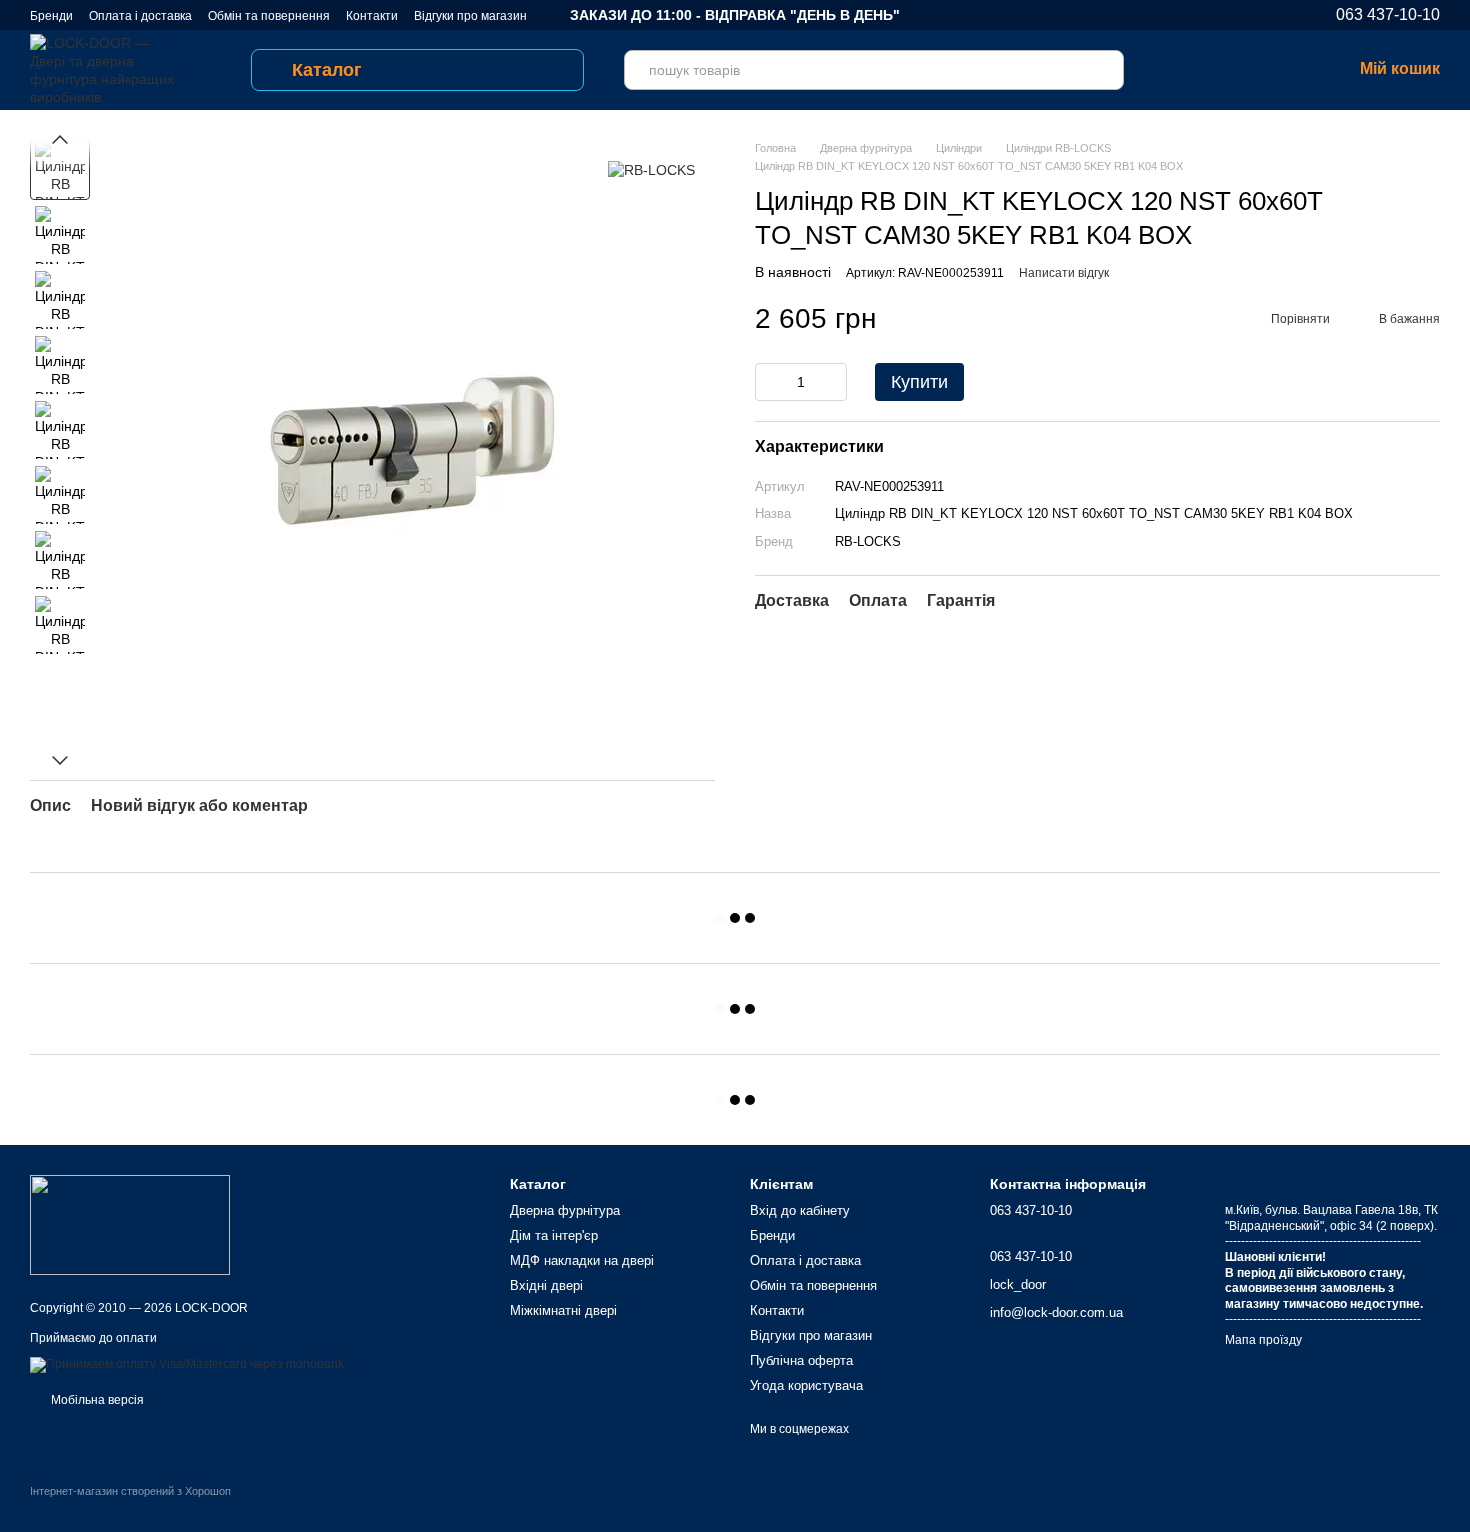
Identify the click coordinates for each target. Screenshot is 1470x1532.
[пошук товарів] (1104, 70)
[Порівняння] (1180, 70)
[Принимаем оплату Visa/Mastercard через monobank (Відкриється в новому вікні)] (187, 1364)
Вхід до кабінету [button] (800, 1210)
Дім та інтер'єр (554, 1235)
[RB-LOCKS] (651, 169)
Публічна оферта (801, 1360)
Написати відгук (1064, 273)
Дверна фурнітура (565, 1210)
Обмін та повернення (269, 16)
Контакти (372, 16)
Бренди (51, 16)
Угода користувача (806, 1385)
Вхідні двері (546, 1285)
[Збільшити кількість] (832, 382)
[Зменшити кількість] (770, 382)
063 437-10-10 (1388, 15)
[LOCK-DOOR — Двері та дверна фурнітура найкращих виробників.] (130, 1224)
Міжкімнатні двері (563, 1310)
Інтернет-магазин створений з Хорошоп (130, 1491)
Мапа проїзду (1263, 1340)
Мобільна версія (96, 1400)
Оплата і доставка (140, 16)
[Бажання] (1232, 70)
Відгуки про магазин (470, 16)
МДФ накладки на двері (582, 1260)
